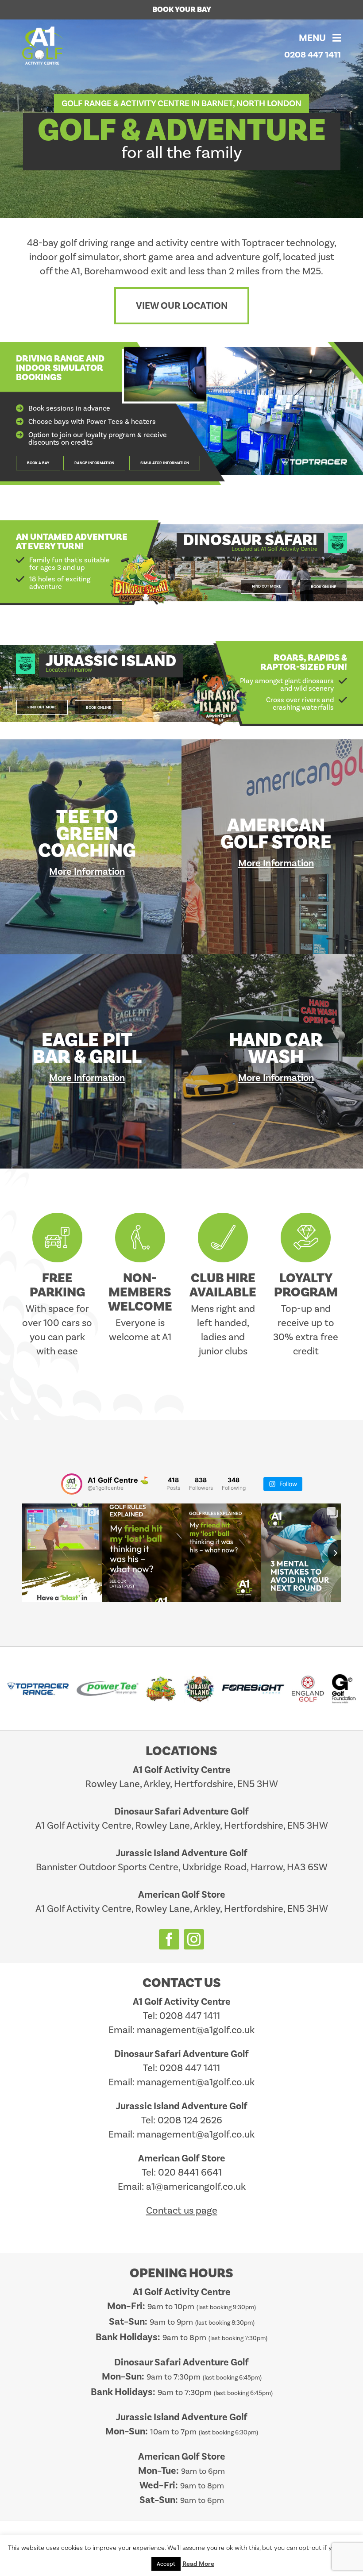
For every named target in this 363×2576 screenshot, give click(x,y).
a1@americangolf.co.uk (196, 2186)
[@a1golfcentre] (72, 1484)
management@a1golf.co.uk (196, 2030)
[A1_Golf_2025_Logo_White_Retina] (44, 31)
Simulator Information (165, 463)
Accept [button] (166, 2564)
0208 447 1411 (313, 55)
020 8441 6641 (190, 2172)
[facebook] (169, 1939)
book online (323, 587)
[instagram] (194, 1939)
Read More (198, 2564)
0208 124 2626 (190, 2120)
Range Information (94, 463)
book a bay (38, 463)
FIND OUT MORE (266, 587)
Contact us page (182, 2210)
